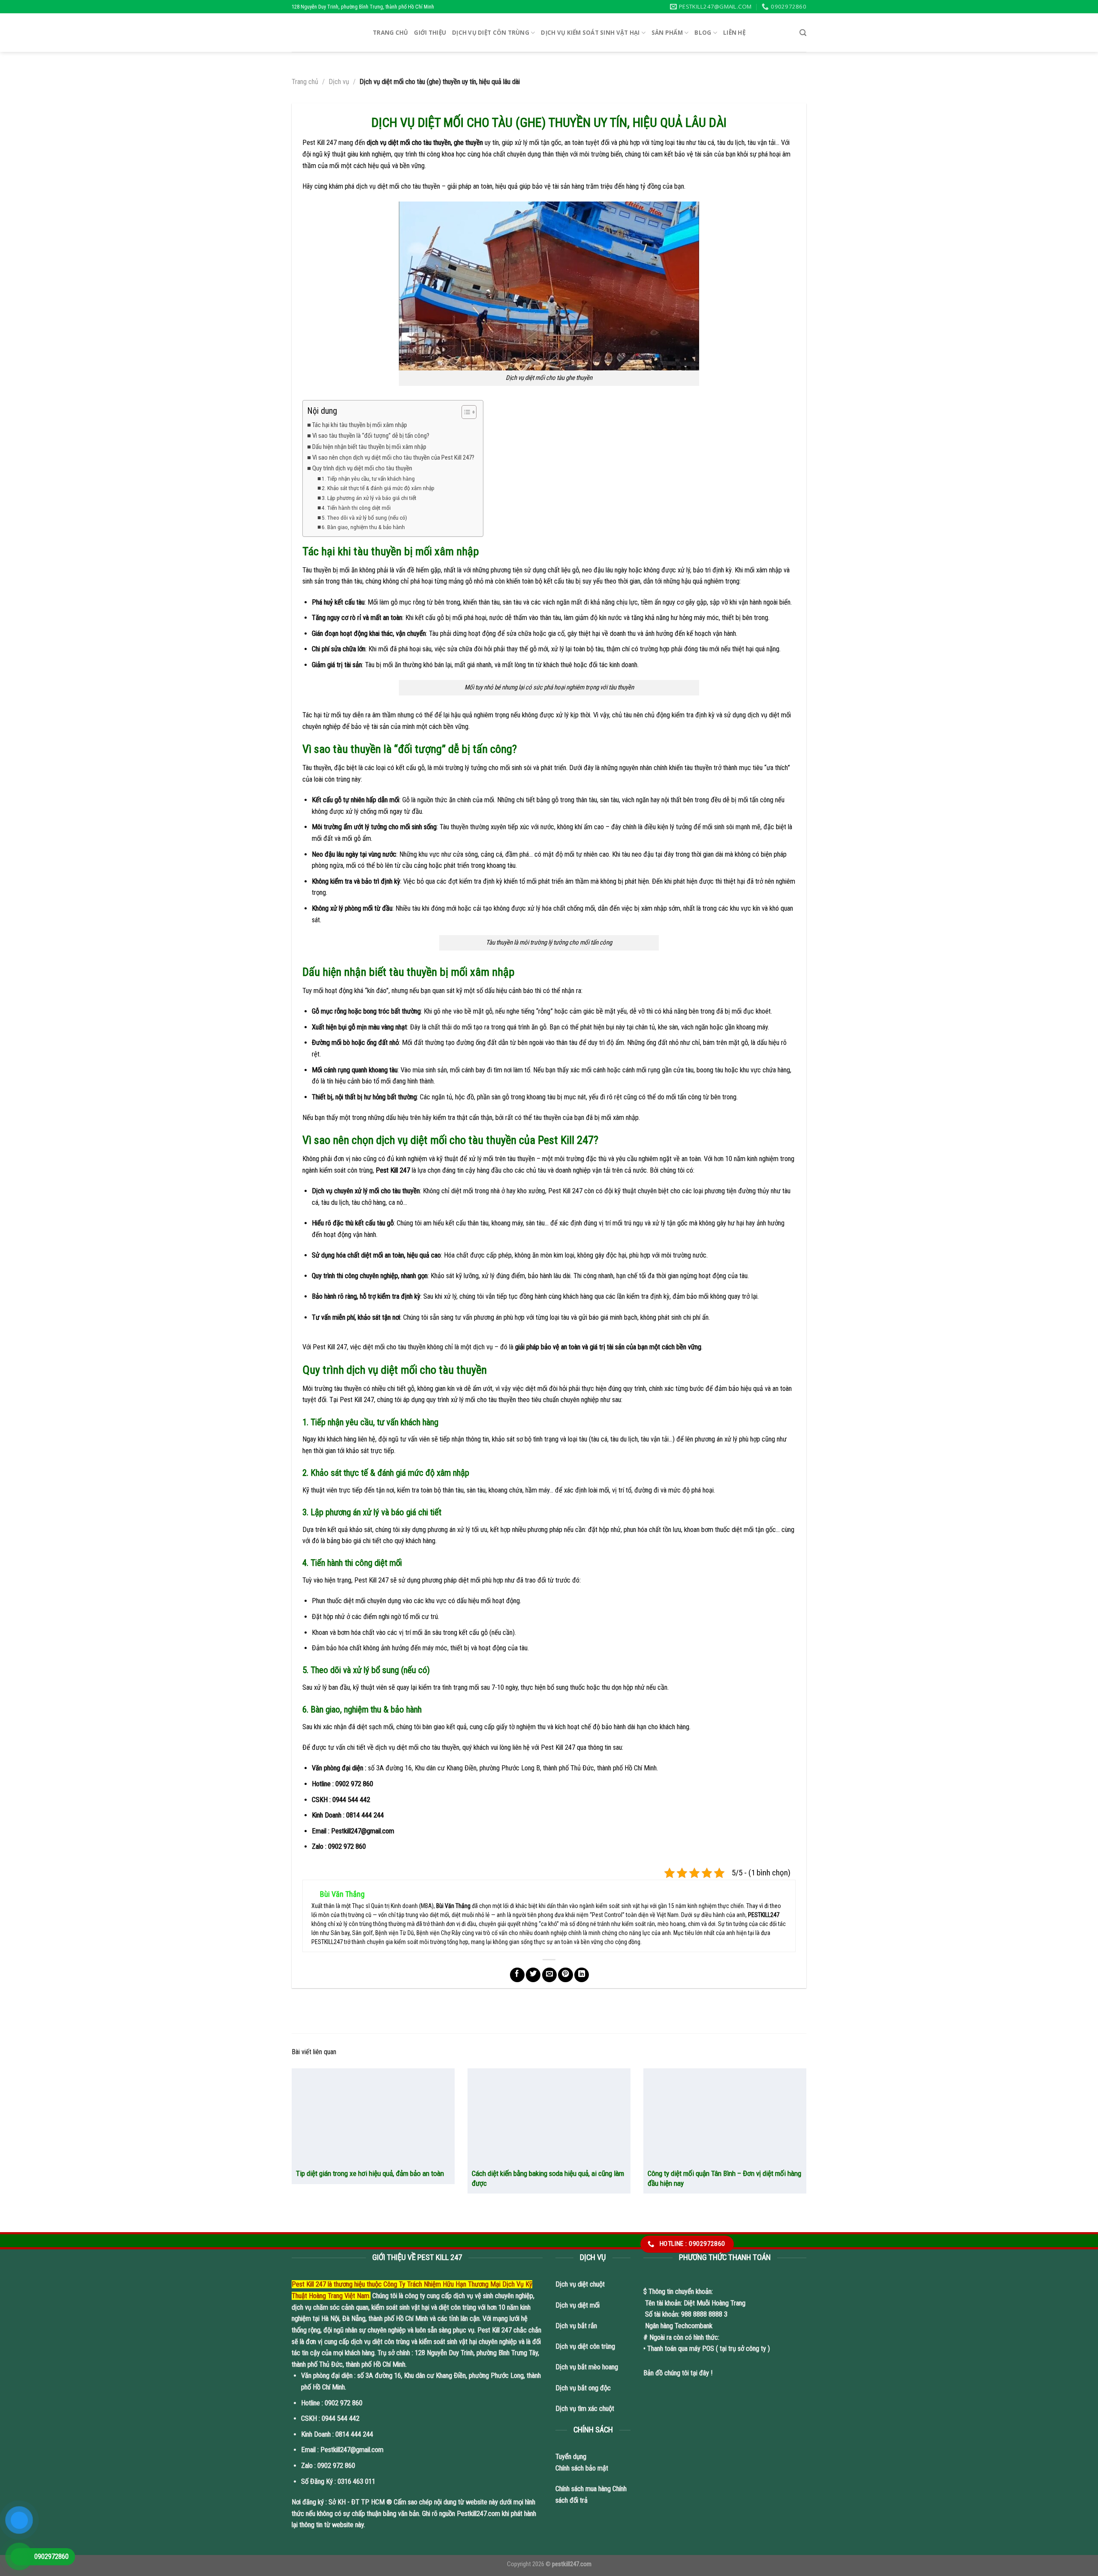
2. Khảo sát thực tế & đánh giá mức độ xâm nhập (378, 488)
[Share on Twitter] (533, 1975)
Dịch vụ (339, 82)
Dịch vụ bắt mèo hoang (587, 2367)
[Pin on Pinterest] (565, 1975)
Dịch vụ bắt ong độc (583, 2388)
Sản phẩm (667, 33)
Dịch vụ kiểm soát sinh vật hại (590, 33)
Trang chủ (390, 33)
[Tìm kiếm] (803, 33)
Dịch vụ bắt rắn (577, 2326)
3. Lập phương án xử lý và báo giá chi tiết (369, 498)
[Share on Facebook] (517, 1975)
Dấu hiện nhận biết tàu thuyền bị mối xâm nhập (369, 447)
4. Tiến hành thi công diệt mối (356, 508)
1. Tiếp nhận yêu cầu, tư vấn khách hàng (368, 478)
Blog (703, 33)
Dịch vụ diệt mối (578, 2305)
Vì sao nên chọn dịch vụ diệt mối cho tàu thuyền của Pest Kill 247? (393, 457)
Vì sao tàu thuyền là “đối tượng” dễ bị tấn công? (371, 436)
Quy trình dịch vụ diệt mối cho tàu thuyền (362, 468)
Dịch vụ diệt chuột (580, 2284)
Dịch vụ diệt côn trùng (491, 33)
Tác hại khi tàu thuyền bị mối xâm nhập (360, 425)
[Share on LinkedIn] (582, 1975)
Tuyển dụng (571, 2457)
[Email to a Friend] (549, 1975)
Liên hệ (734, 33)
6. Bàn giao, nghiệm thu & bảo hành (363, 527)
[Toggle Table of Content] (465, 412)
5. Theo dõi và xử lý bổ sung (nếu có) (364, 518)
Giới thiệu (430, 33)
